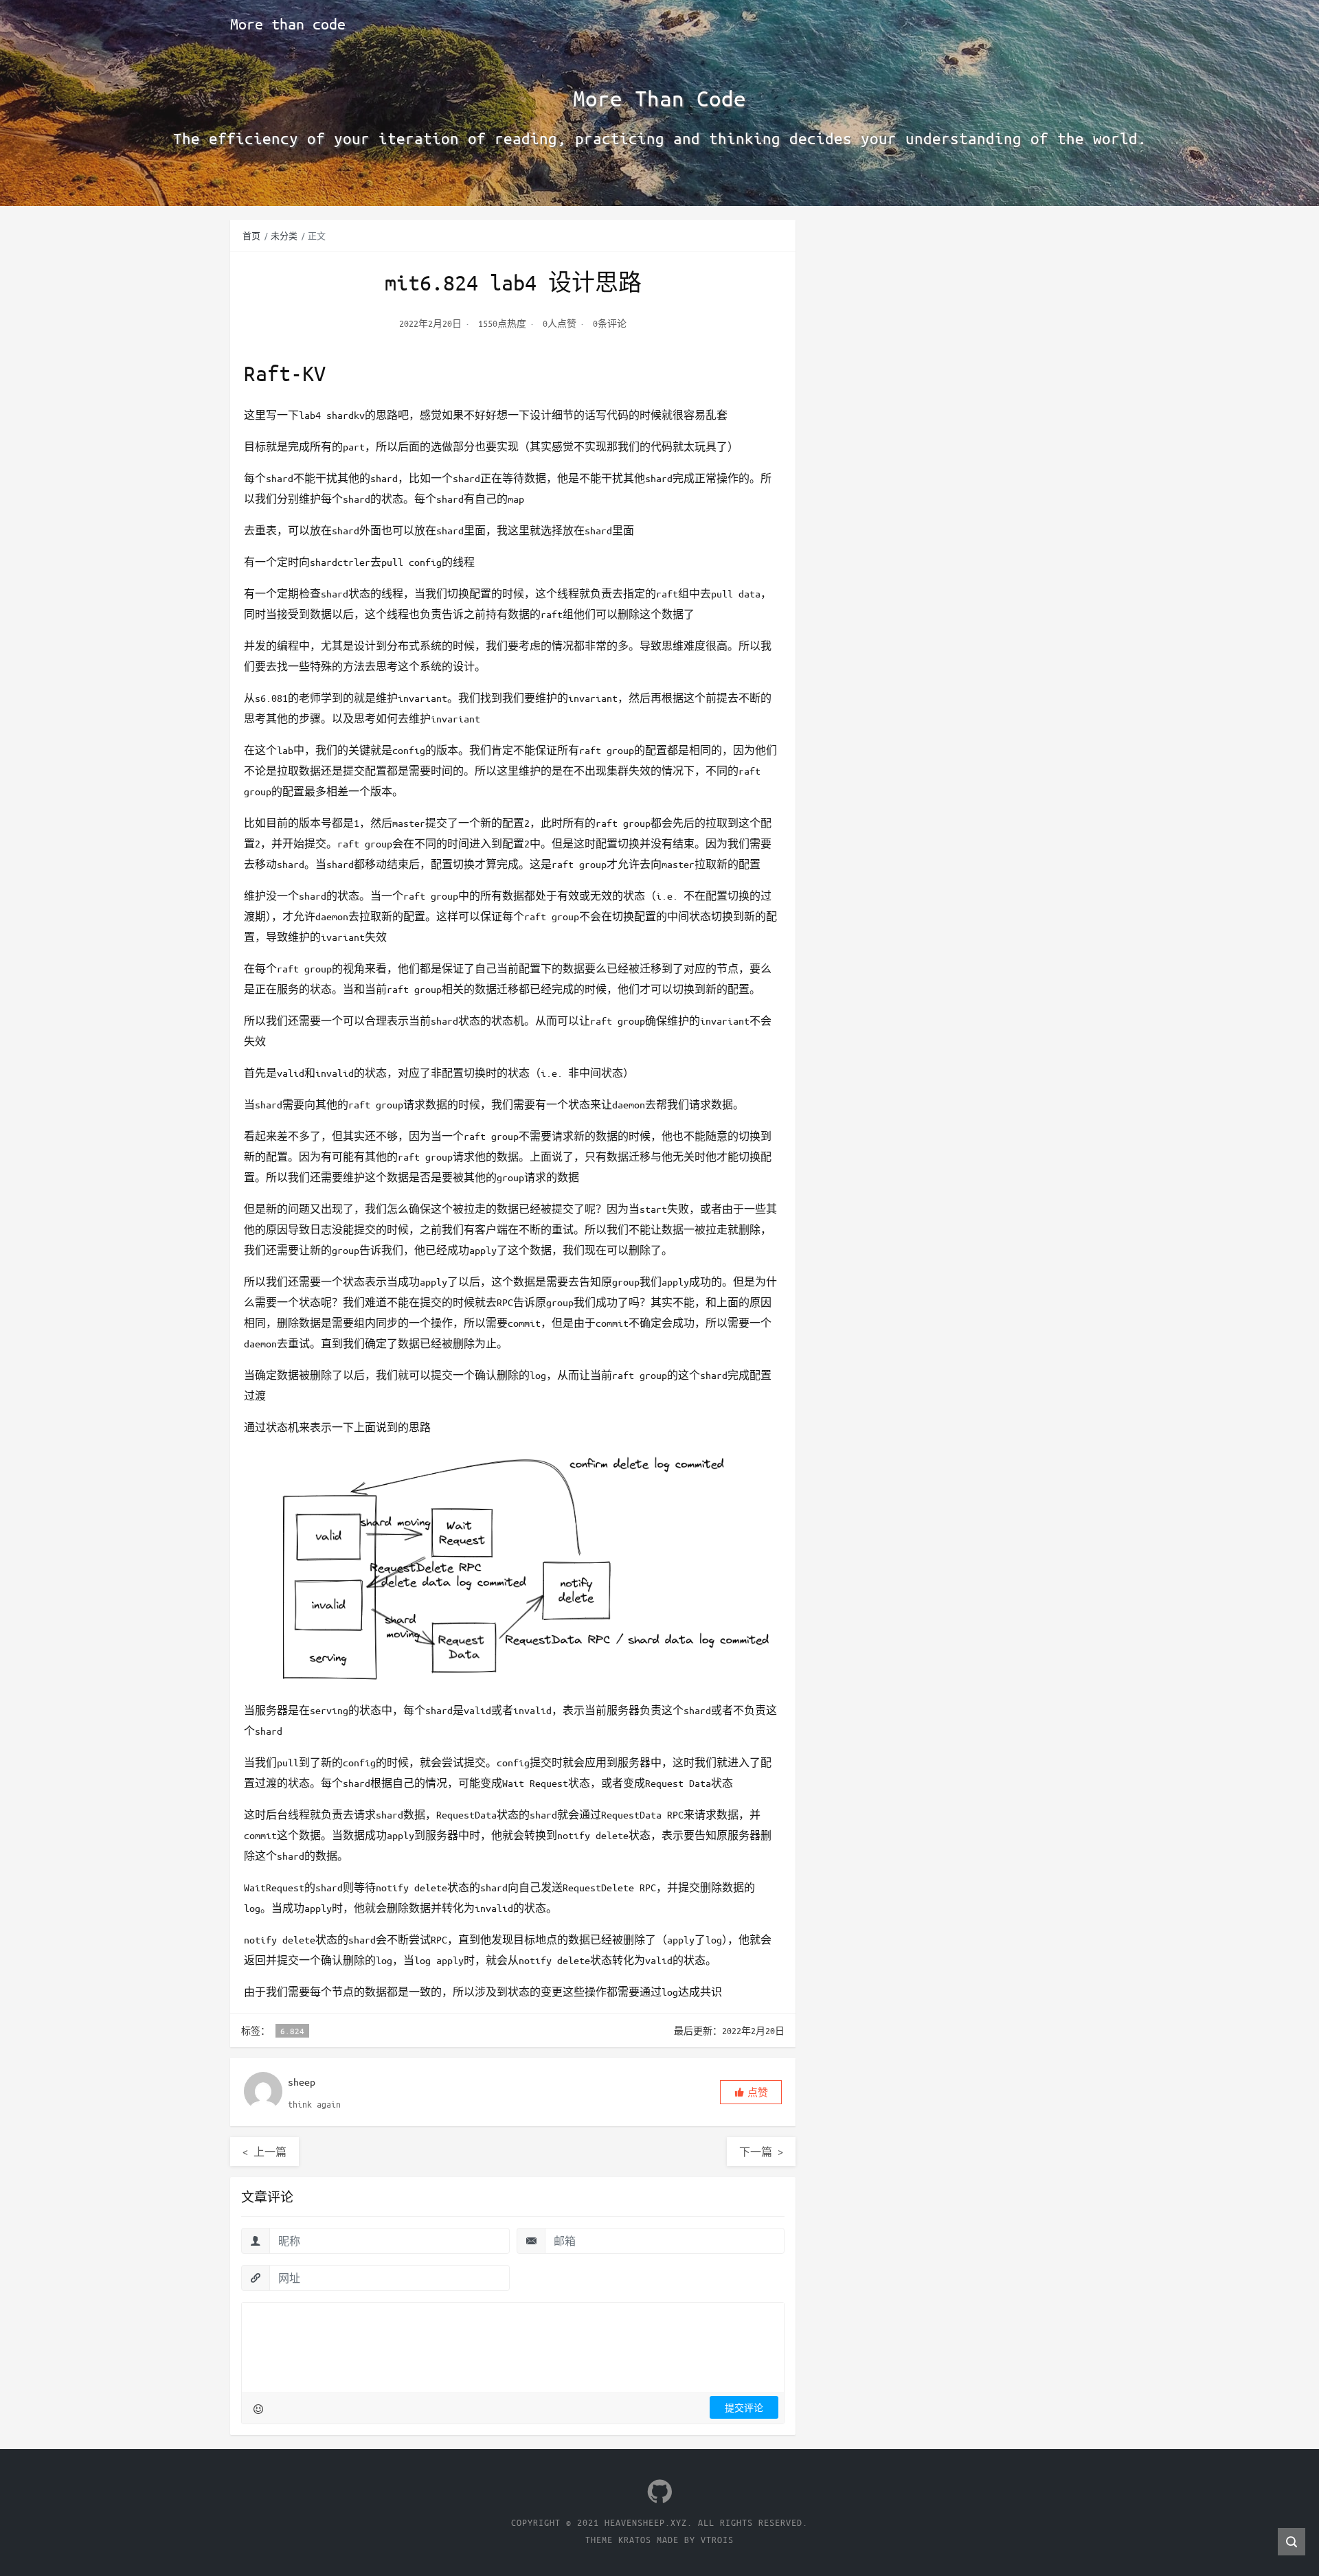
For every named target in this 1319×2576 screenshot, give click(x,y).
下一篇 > (761, 2152)
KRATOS (635, 2539)
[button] (751, 2092)
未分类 (284, 236)
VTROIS (717, 2539)
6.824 (292, 2031)
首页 (251, 236)
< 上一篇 (264, 2152)
